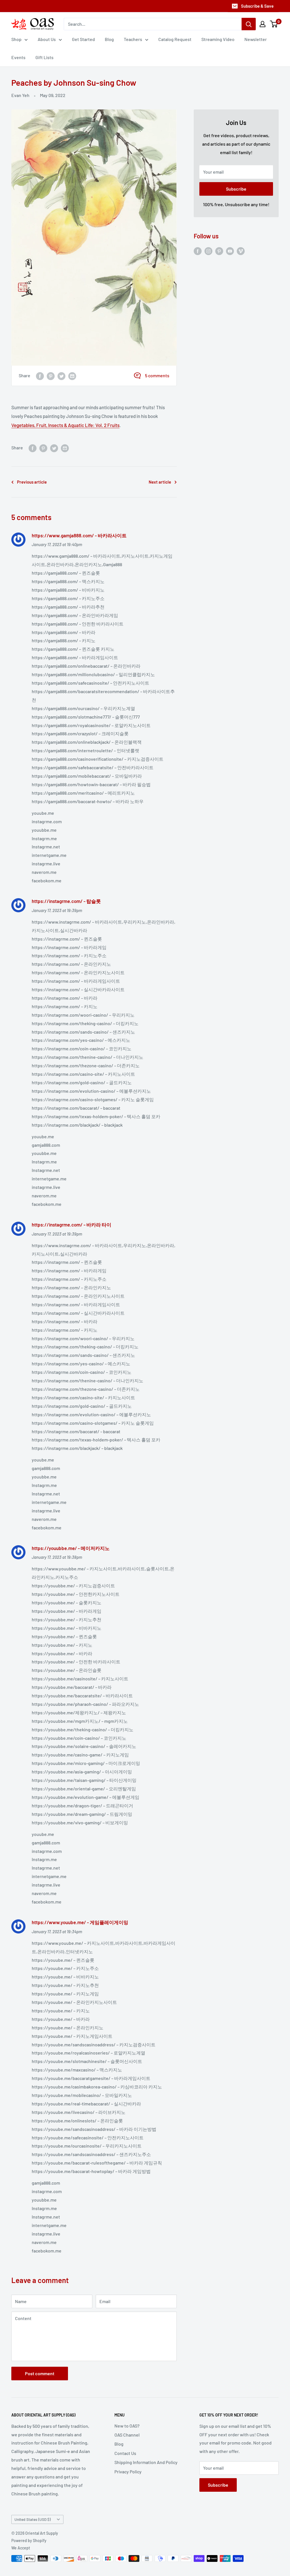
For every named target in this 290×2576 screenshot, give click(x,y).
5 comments (157, 375)
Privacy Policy (128, 2472)
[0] (274, 24)
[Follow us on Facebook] (198, 251)
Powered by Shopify (29, 2541)
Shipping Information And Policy (146, 2462)
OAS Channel (127, 2435)
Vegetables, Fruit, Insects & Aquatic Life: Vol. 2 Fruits (65, 425)
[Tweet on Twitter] (61, 376)
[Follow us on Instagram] (208, 251)
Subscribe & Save (257, 6)
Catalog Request (175, 39)
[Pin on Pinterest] (51, 376)
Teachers (133, 39)
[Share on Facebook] (40, 376)
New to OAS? (127, 2426)
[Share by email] (72, 376)
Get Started (83, 39)
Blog (109, 39)
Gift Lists (44, 57)
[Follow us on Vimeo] (241, 251)
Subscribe (236, 189)
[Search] (249, 24)
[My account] (263, 24)
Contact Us (125, 2453)
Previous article (32, 482)
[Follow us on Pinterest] (219, 251)
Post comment (40, 2373)
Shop (16, 39)
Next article (160, 482)
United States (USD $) (33, 2519)
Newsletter (256, 39)
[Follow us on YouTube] (230, 251)
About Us (47, 39)
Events (18, 57)
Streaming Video (218, 39)
